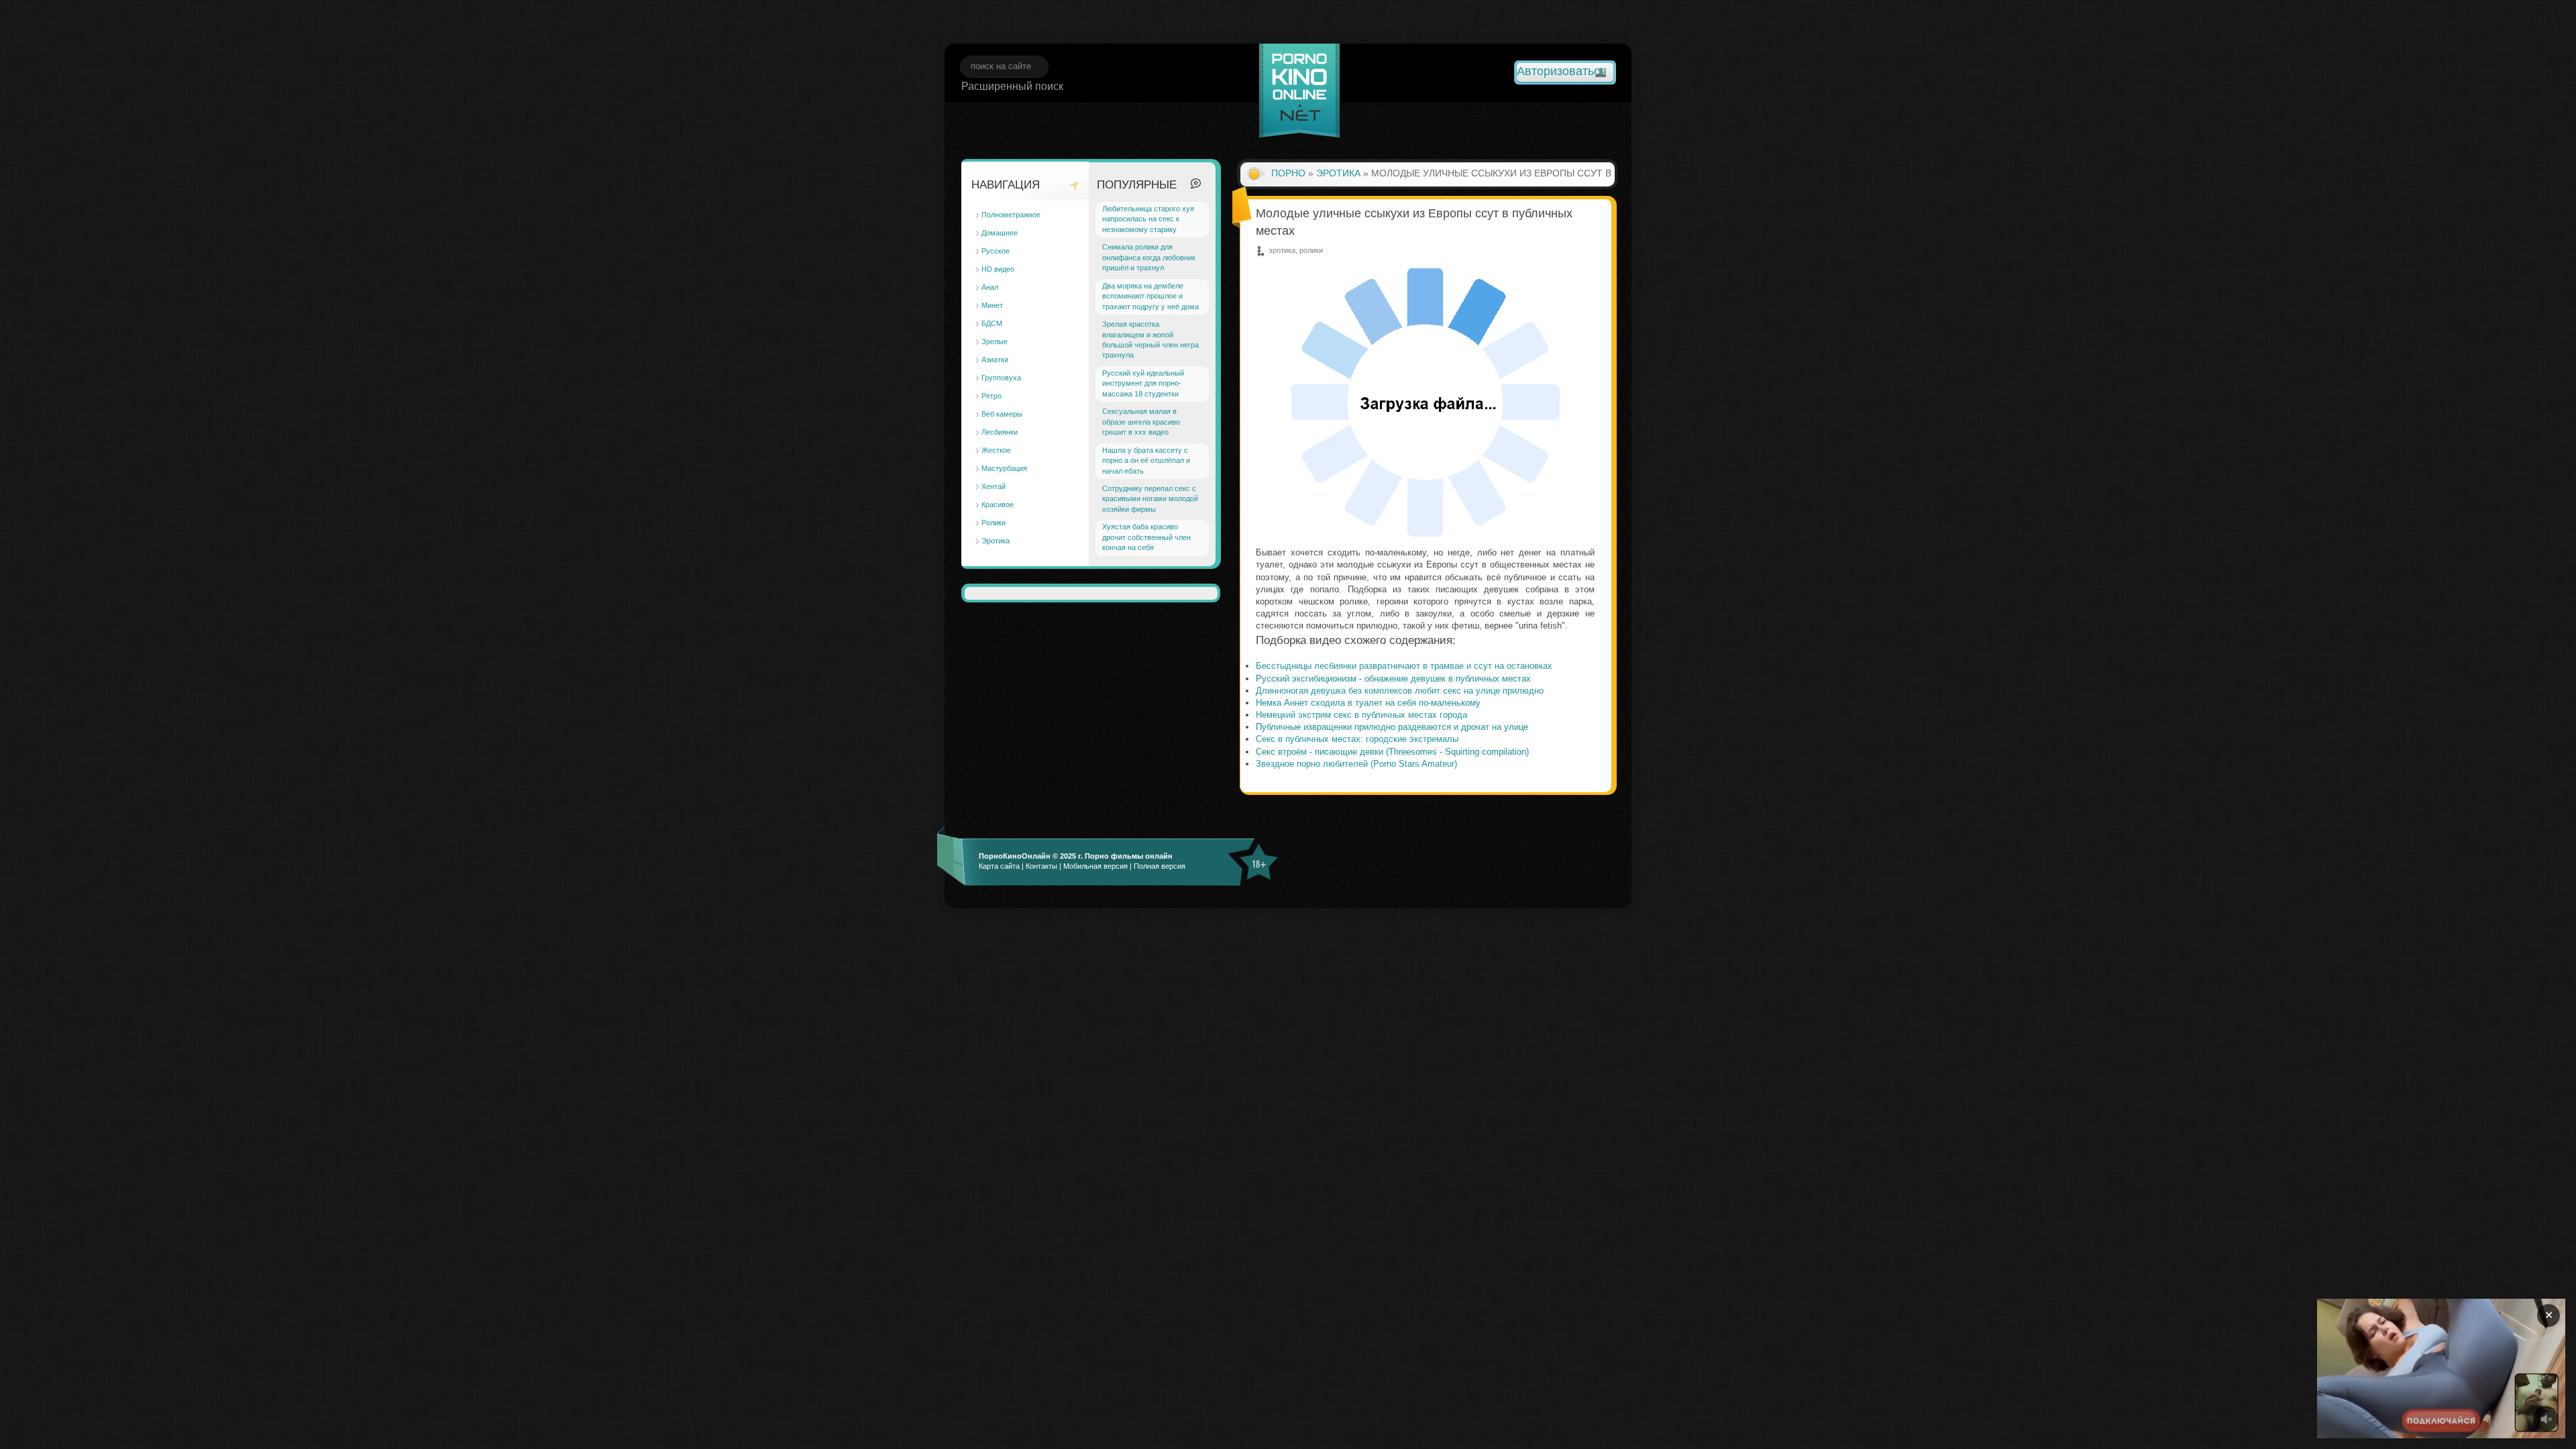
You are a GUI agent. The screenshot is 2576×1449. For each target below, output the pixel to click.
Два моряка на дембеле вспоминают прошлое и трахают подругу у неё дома (1150, 296)
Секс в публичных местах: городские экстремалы (1357, 739)
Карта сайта (999, 866)
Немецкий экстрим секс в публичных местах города (1361, 715)
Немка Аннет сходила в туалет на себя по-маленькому (1368, 703)
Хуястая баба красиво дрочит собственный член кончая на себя (1146, 537)
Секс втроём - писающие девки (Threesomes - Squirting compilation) (1392, 752)
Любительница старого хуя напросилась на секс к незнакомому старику (1148, 219)
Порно (1288, 173)
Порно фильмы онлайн (1129, 856)
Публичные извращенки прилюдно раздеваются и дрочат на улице (1392, 727)
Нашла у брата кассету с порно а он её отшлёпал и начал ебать (1146, 461)
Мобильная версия (1095, 866)
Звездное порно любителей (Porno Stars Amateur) (1356, 764)
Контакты (1041, 866)
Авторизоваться (1562, 71)
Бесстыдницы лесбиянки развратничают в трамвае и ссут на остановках (1404, 666)
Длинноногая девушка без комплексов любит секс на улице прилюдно (1400, 691)
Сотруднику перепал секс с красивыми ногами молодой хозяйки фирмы (1150, 499)
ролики (1311, 250)
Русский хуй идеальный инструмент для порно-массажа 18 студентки (1143, 383)
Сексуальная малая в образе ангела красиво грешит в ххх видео (1141, 422)
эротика (1338, 173)
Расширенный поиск (1012, 86)
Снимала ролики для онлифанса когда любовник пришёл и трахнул (1149, 257)
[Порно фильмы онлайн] (1299, 93)
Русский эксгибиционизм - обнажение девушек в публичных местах (1393, 679)
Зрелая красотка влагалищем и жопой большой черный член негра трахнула (1150, 339)
